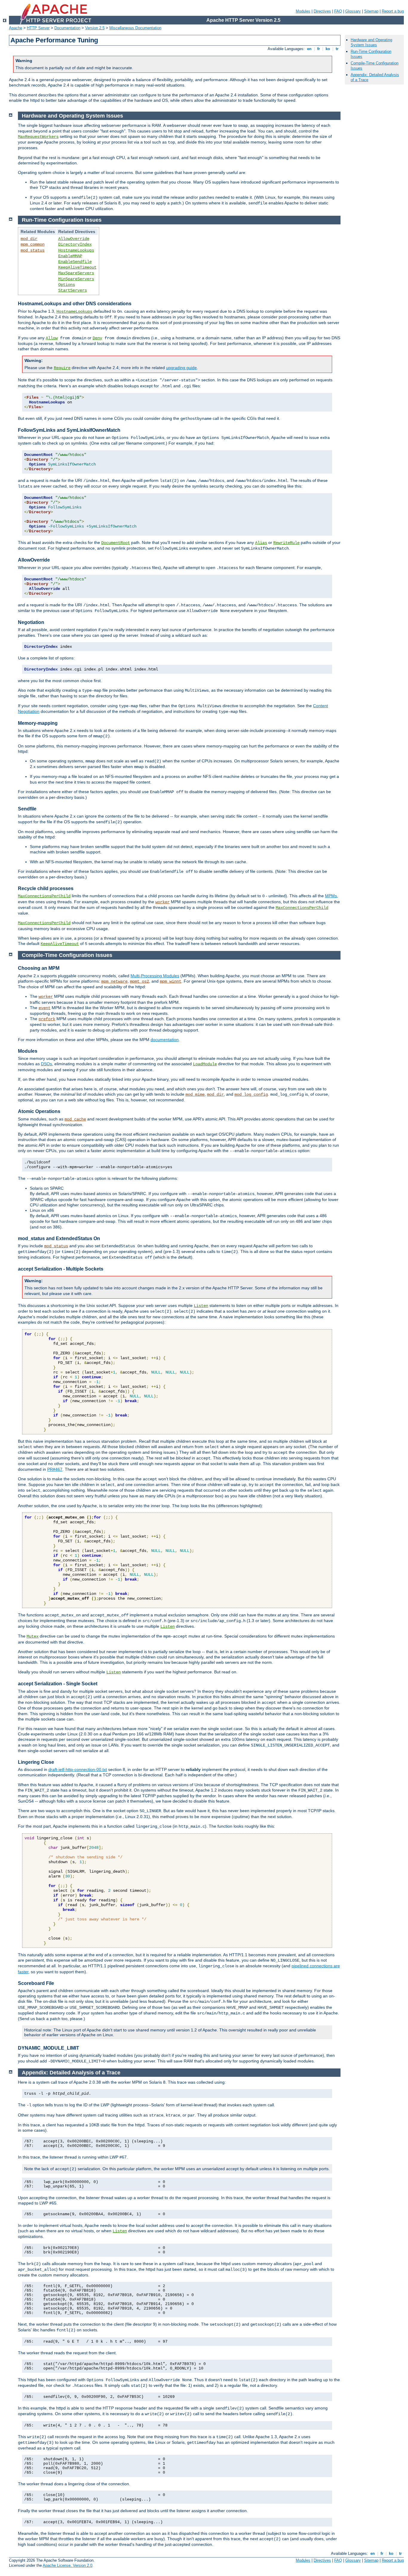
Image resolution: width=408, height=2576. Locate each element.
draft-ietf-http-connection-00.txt (78, 1769)
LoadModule (205, 1064)
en (309, 49)
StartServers (73, 290)
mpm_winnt (171, 981)
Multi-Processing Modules (155, 976)
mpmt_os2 (139, 981)
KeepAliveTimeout (77, 267)
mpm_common (33, 244)
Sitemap (371, 11)
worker (162, 902)
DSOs (46, 1064)
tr (337, 49)
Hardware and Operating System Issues (371, 42)
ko (328, 49)
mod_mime (195, 1094)
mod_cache (75, 1119)
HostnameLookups (76, 250)
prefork (47, 1019)
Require (62, 368)
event (45, 1008)
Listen (201, 1306)
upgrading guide (181, 368)
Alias (261, 543)
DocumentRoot (116, 543)
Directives (322, 11)
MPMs (331, 896)
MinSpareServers (76, 279)
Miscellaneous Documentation (135, 28)
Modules (303, 11)
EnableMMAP (70, 256)
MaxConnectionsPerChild (44, 896)
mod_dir (29, 239)
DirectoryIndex (75, 244)
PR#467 (55, 1469)
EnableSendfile (75, 262)
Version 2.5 (95, 28)
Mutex (33, 1636)
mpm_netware (114, 981)
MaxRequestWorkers (38, 137)
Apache (16, 28)
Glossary (353, 11)
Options (67, 285)
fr (319, 49)
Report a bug (393, 11)
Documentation (67, 28)
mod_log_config (251, 1094)
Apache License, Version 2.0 (68, 2565)
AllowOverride (74, 239)
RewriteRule (286, 543)
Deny (97, 338)
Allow (52, 338)
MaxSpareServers (76, 273)
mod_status (33, 250)
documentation (165, 1040)
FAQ (338, 11)
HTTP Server (38, 28)
